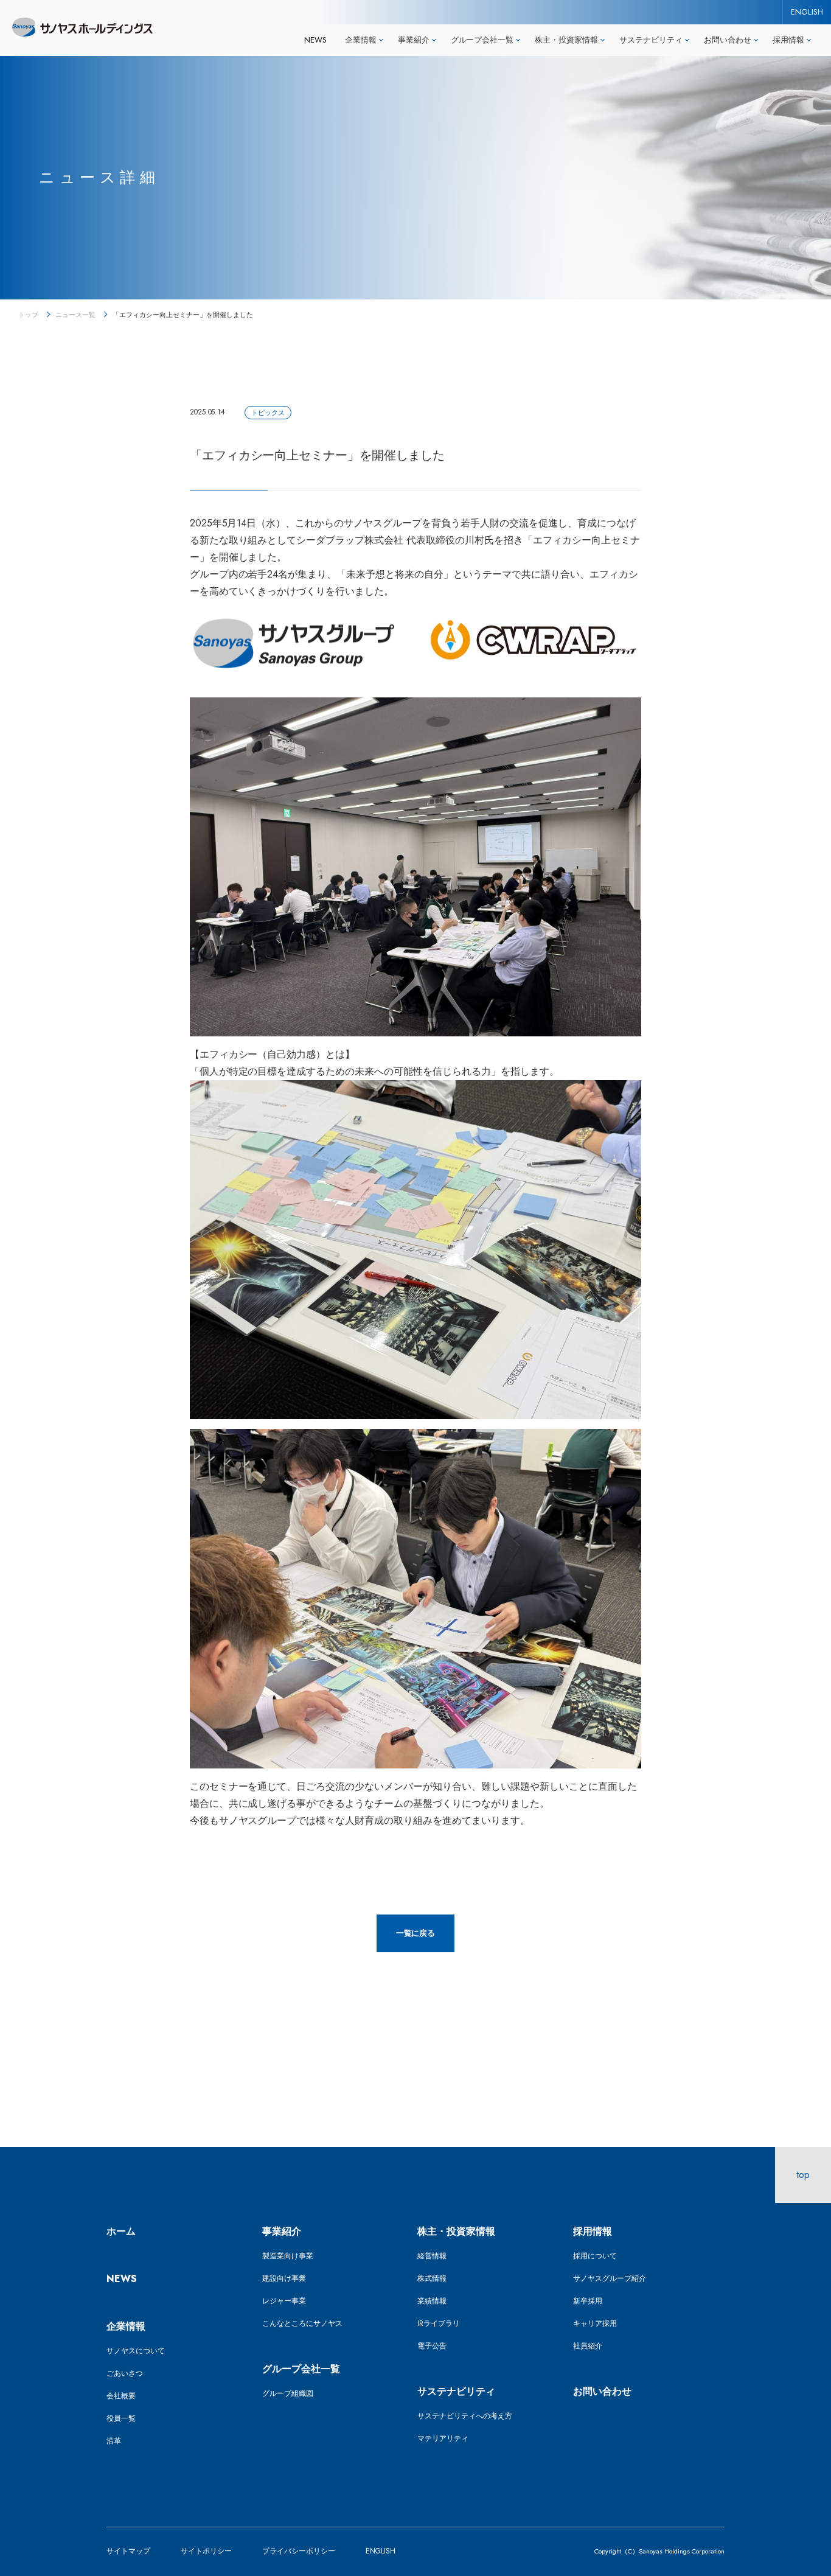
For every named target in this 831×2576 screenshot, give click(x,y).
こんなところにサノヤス (302, 2323)
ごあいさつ (125, 2373)
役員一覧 (121, 2418)
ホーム (121, 2231)
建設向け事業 (284, 2278)
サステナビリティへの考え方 (465, 2416)
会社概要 (121, 2396)
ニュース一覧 (75, 315)
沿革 (114, 2441)
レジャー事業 (284, 2301)
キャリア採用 (595, 2323)
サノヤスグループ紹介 (610, 2278)
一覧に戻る (416, 1933)
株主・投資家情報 (456, 2231)
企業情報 (126, 2326)
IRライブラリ (439, 2323)
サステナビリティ (456, 2391)
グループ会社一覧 (301, 2369)
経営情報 (432, 2256)
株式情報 (432, 2278)
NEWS (315, 40)
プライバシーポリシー (299, 2551)
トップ (28, 315)
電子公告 (432, 2346)
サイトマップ (128, 2551)
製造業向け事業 (288, 2256)
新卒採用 (588, 2301)
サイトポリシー (206, 2551)
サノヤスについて (136, 2351)
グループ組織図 (288, 2393)
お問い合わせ (602, 2391)
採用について (595, 2256)
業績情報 (432, 2301)
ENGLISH (807, 12)
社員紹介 (588, 2346)
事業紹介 (282, 2231)
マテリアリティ (443, 2438)
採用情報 (593, 2231)
